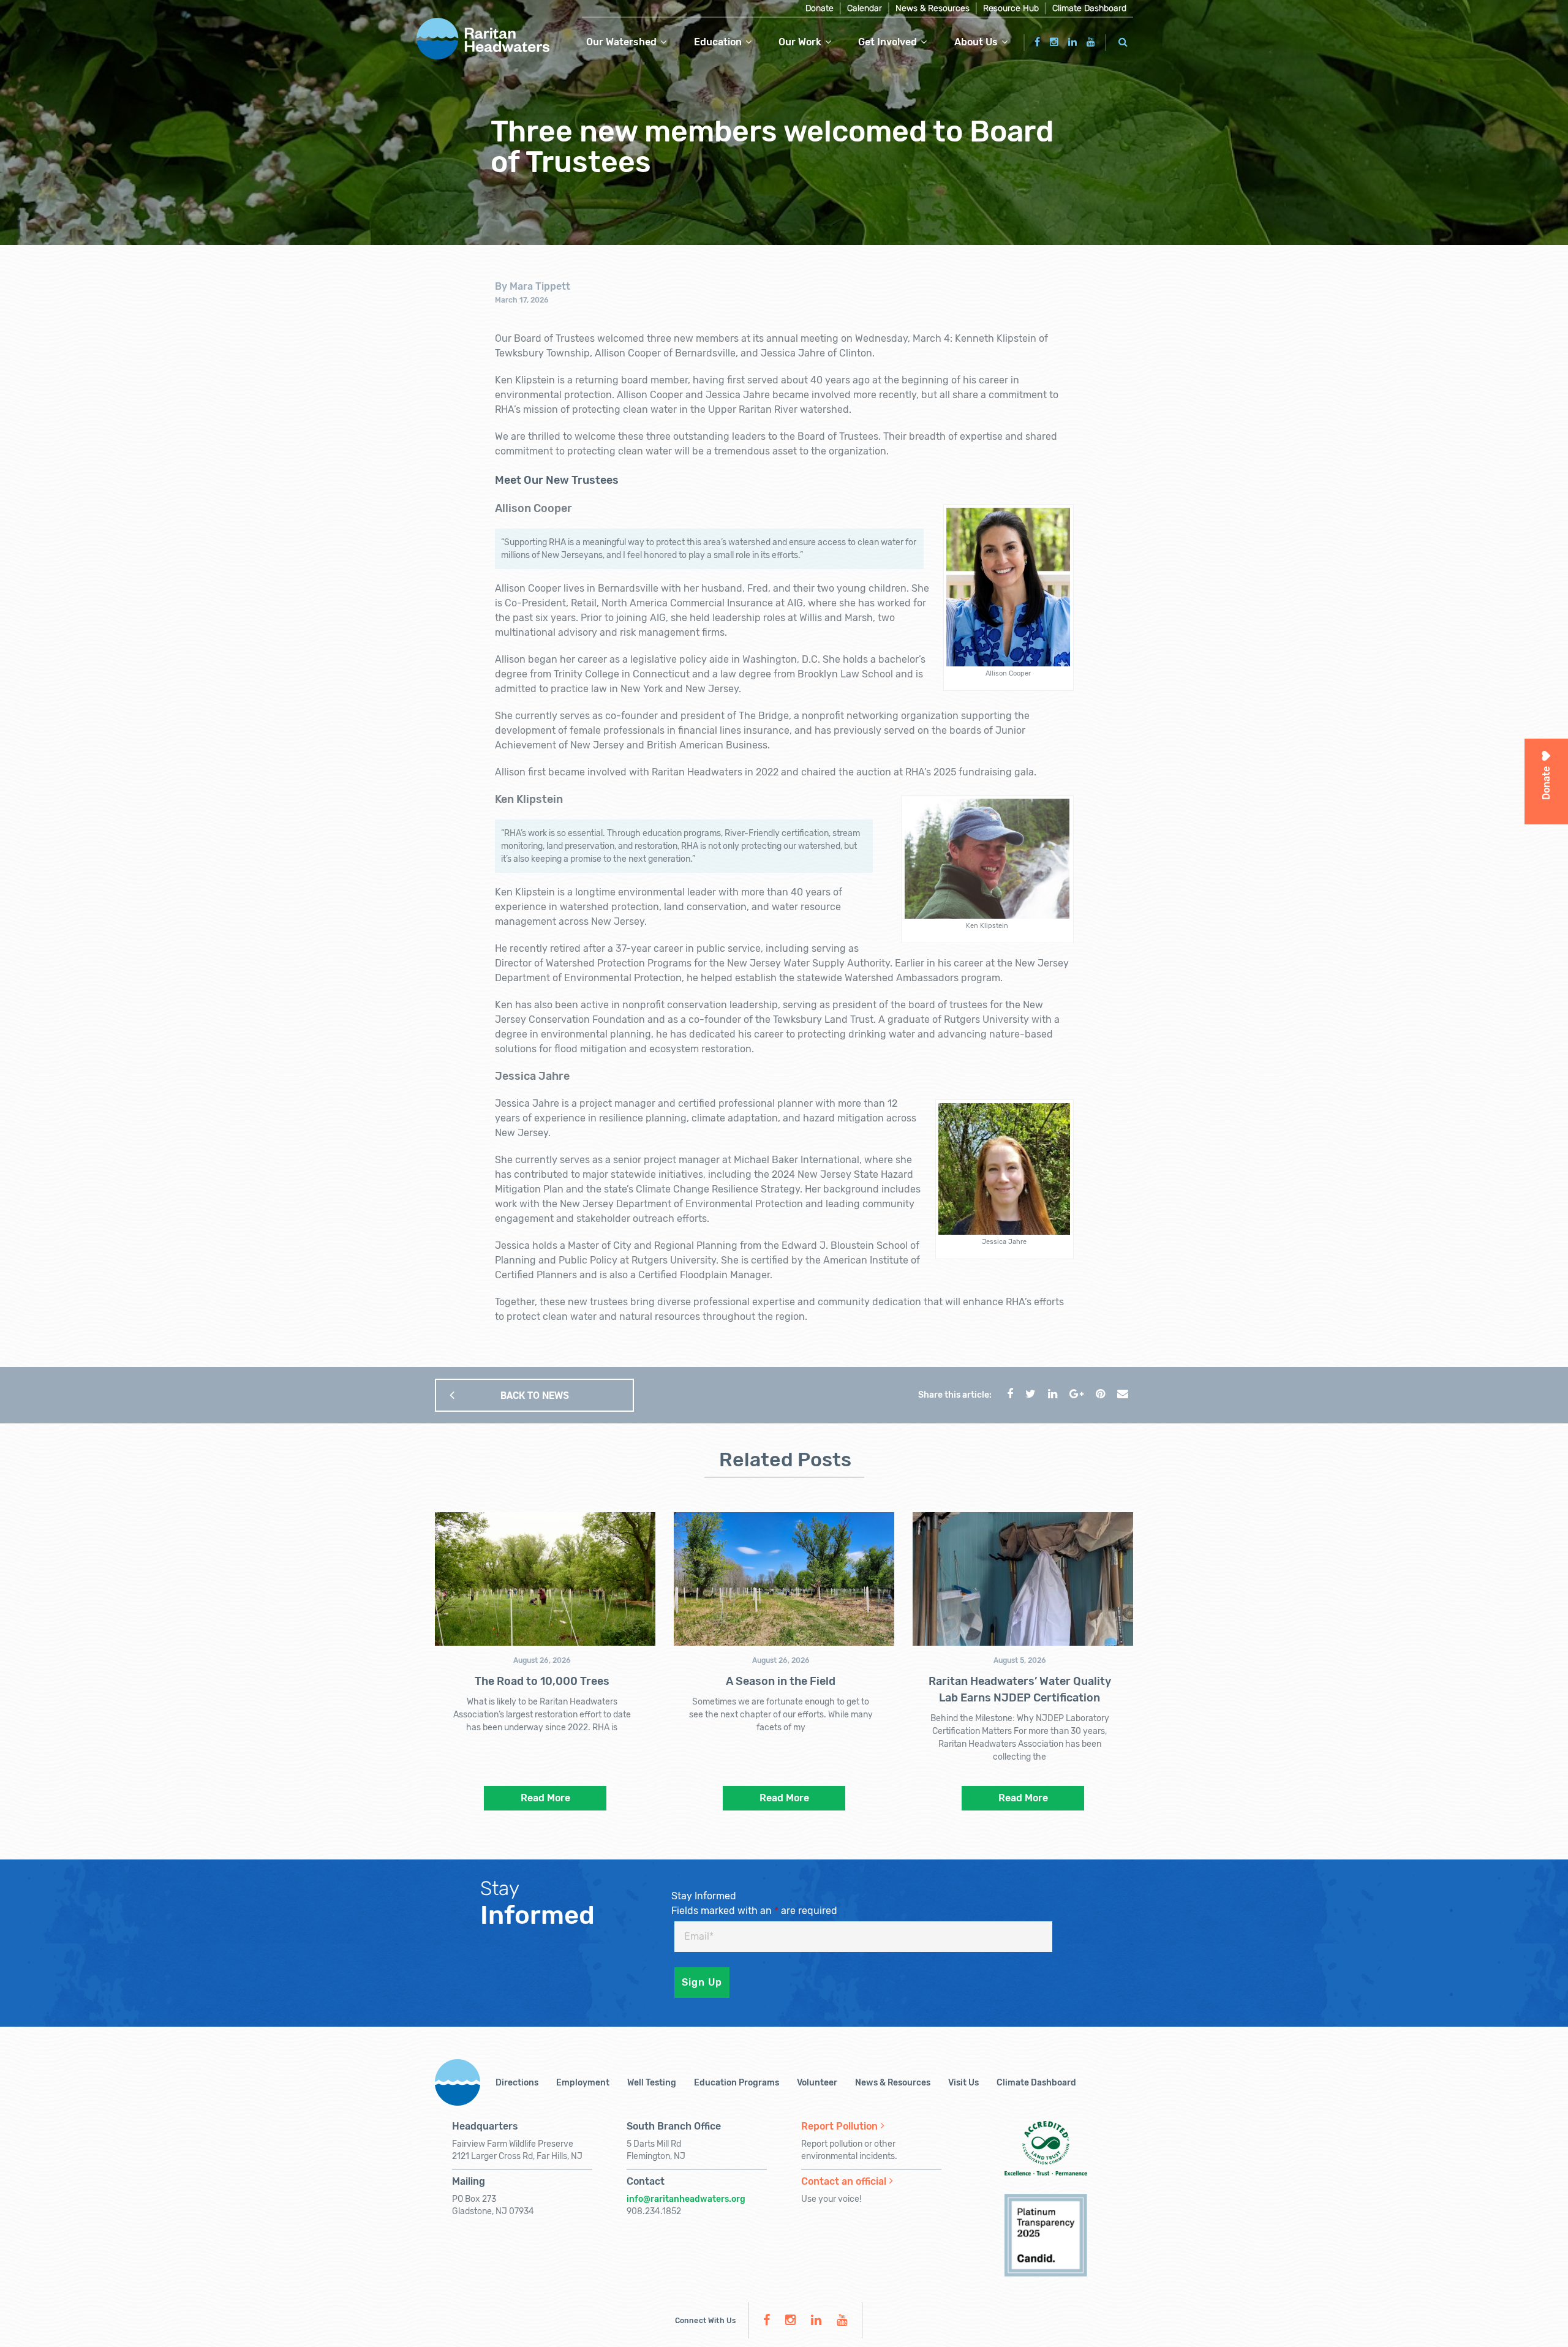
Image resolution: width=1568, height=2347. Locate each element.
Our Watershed (621, 42)
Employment (583, 2083)
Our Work (800, 42)
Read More (545, 1798)
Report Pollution (839, 2126)
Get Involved (888, 42)
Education (718, 42)
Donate (820, 8)
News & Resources (933, 8)
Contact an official (844, 2181)
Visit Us (963, 2083)
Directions (517, 2083)
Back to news (535, 1395)
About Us (976, 42)
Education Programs (737, 2083)
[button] (1123, 40)
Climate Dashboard (1089, 8)
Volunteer (817, 2083)
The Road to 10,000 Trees (542, 1681)
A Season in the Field (781, 1681)
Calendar (865, 8)
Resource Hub (1011, 8)
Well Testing (652, 2083)
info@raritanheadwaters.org (686, 2199)
